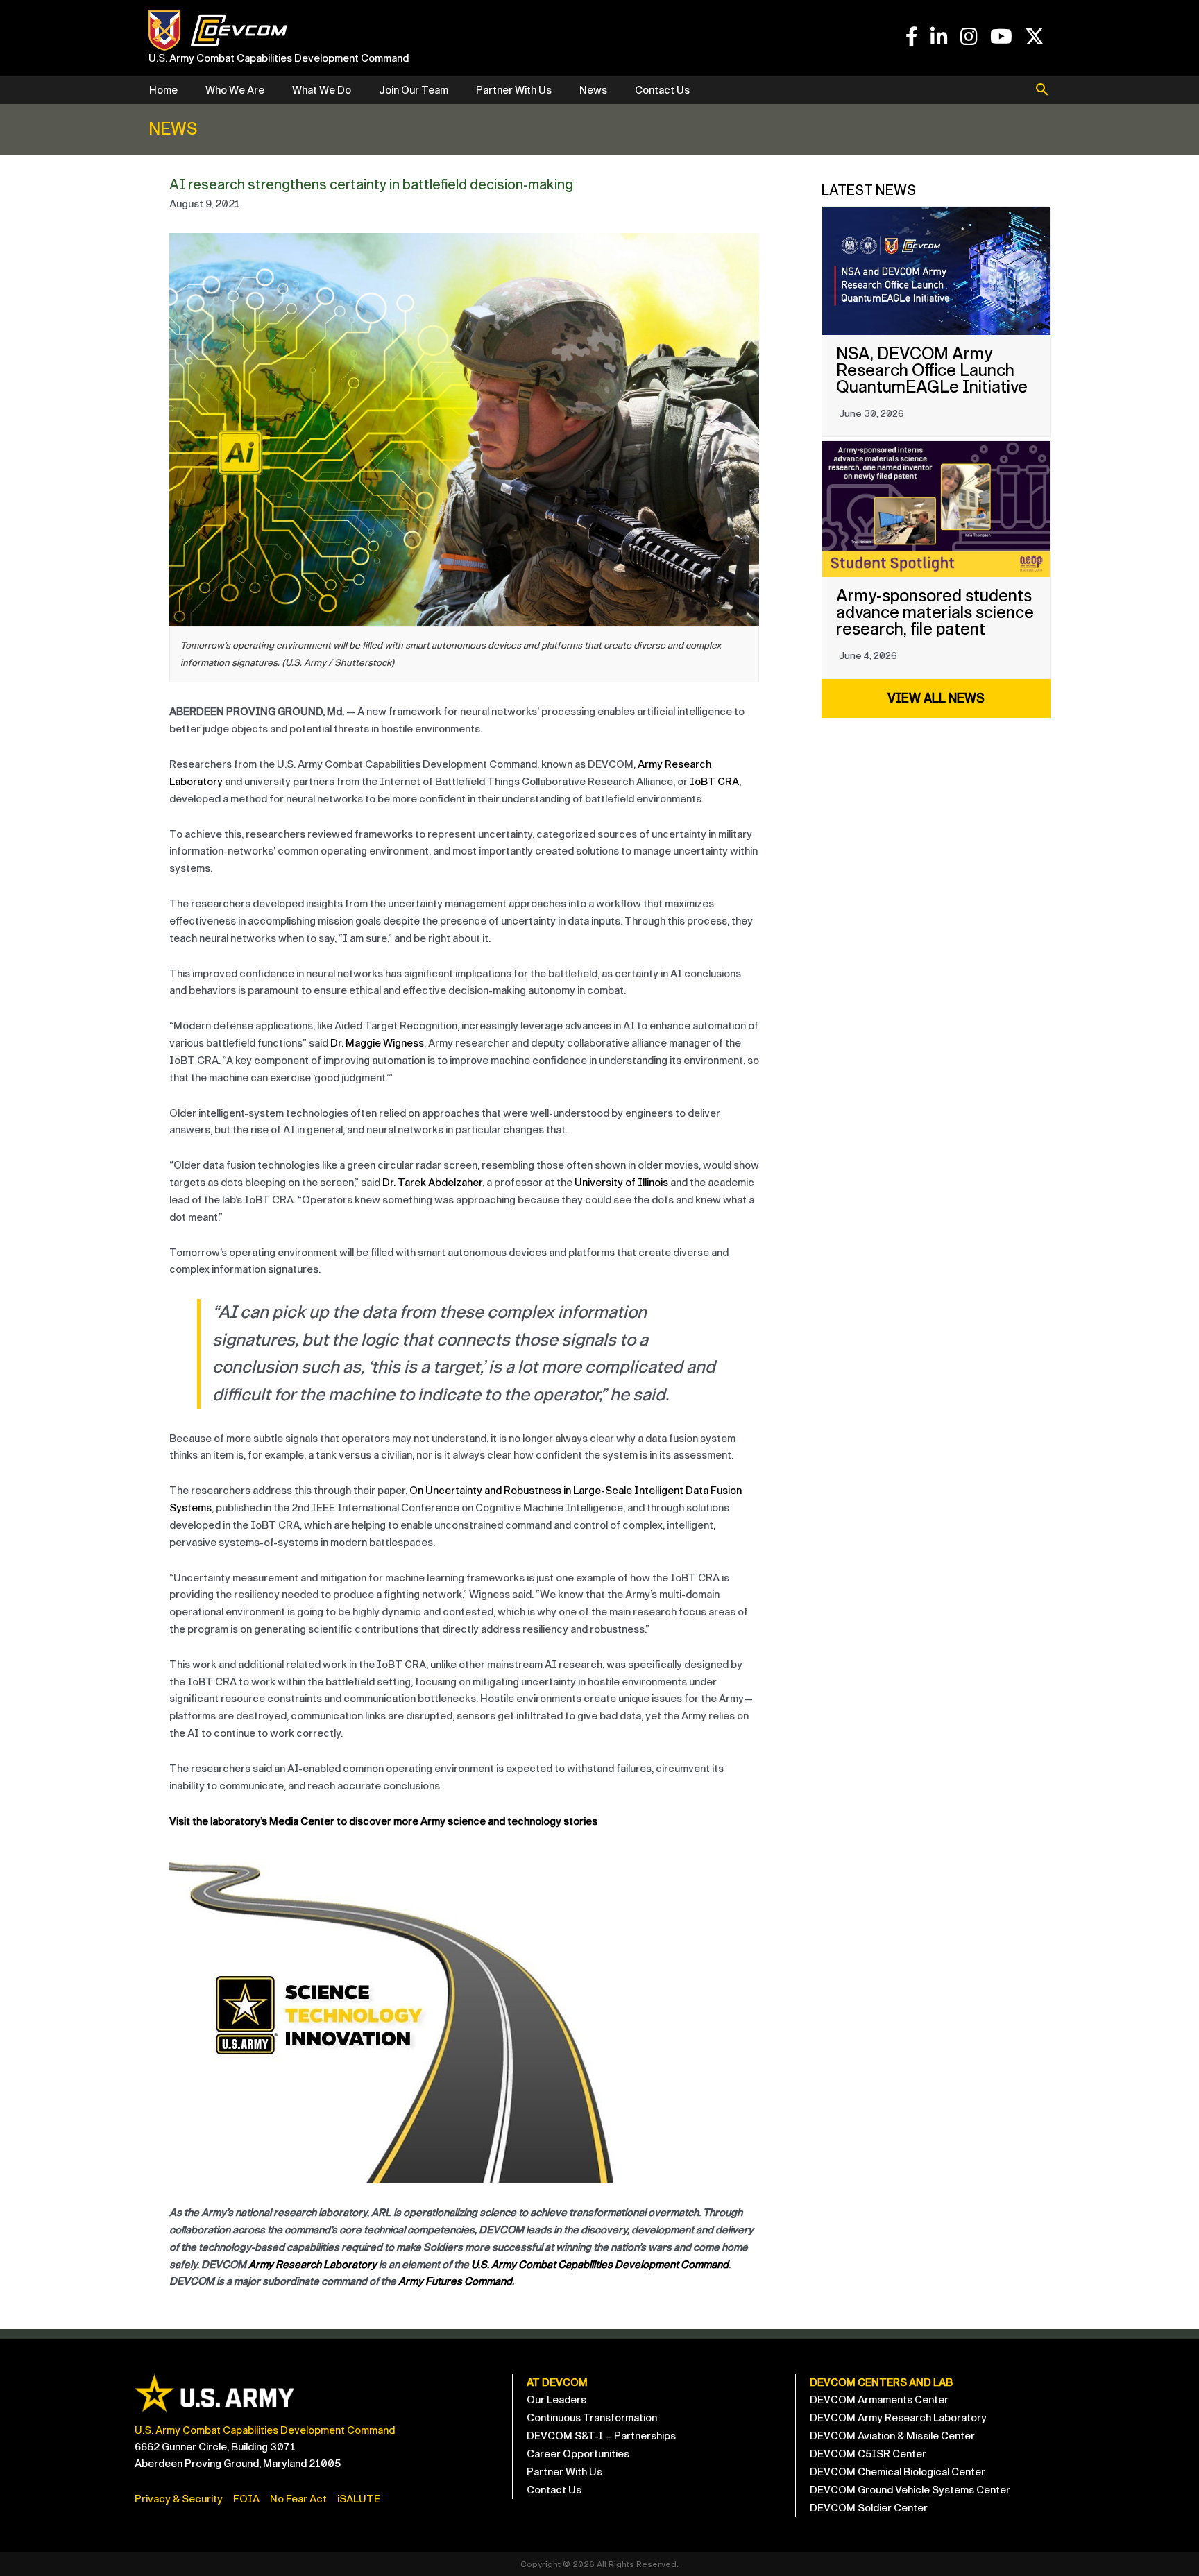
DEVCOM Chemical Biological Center (898, 2472)
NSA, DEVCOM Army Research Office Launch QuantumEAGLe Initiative (932, 370)
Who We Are (235, 90)
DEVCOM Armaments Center (879, 2400)
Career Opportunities (578, 2454)
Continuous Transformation (592, 2418)
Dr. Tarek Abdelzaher (432, 1183)
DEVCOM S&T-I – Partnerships (601, 2436)
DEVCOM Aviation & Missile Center (892, 2436)
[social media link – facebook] (912, 37)
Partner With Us (514, 90)
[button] (1042, 91)
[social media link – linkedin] (939, 37)
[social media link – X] (1035, 37)
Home (163, 90)
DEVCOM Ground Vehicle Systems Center (910, 2490)
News (593, 90)
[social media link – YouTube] (1001, 37)
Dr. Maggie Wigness (377, 1043)
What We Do (322, 90)
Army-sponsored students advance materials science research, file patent (935, 612)
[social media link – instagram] (969, 37)
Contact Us (662, 90)
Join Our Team (414, 90)
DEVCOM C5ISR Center (868, 2454)
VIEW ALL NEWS (936, 698)
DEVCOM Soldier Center (869, 2508)
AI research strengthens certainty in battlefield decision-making (371, 184)
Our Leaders (556, 2400)
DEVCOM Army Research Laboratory (898, 2418)
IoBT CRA (714, 782)
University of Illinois (621, 1183)
